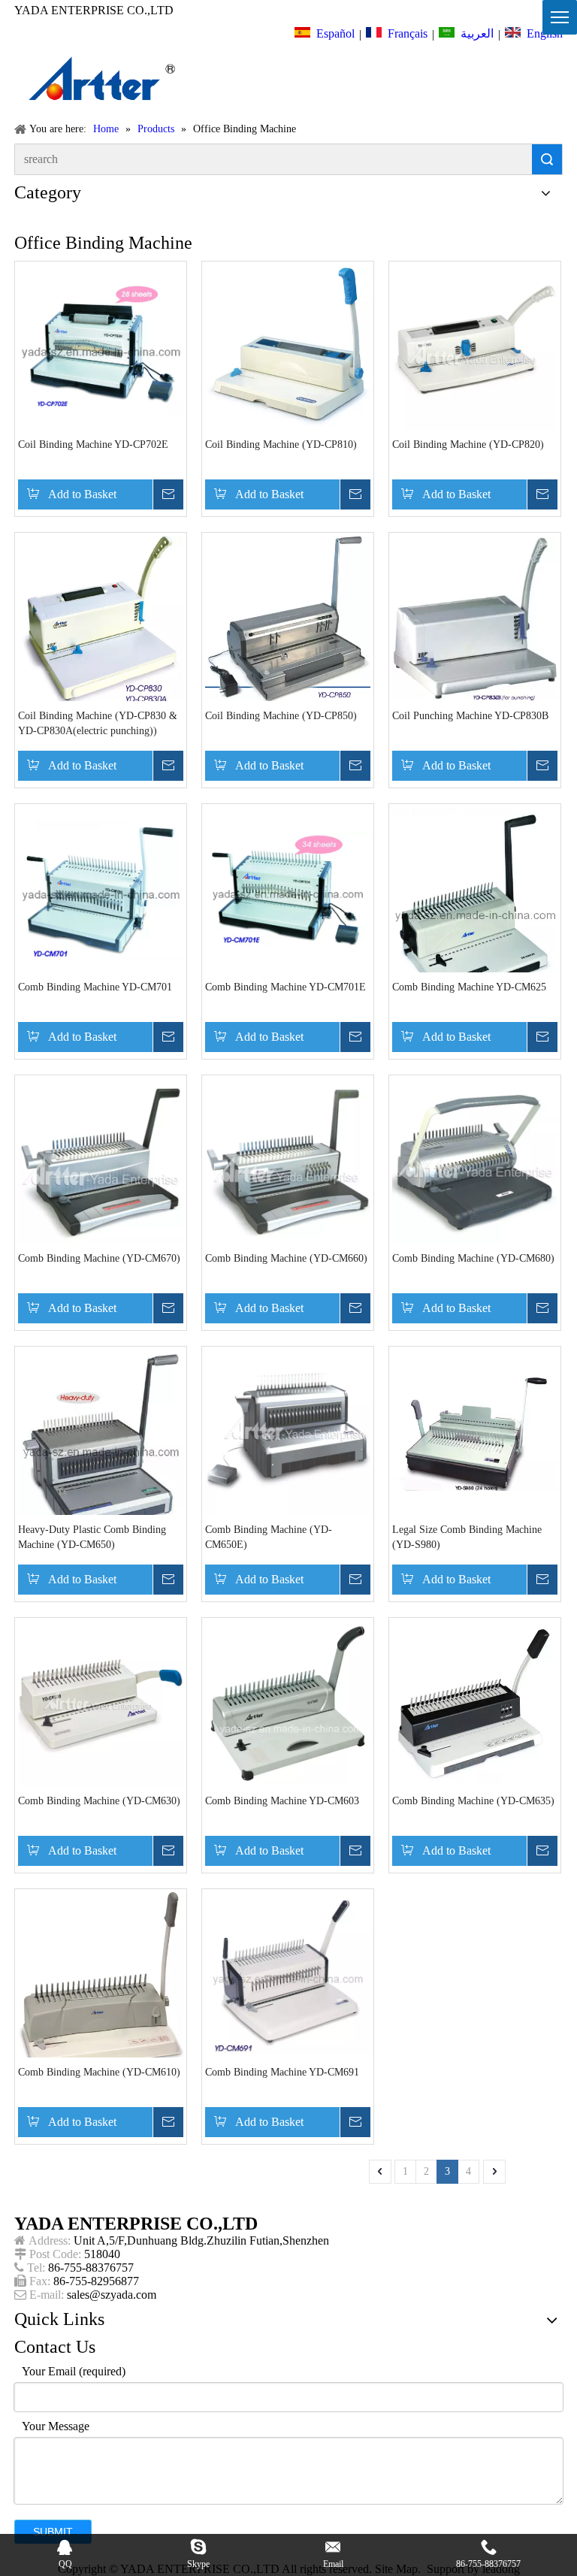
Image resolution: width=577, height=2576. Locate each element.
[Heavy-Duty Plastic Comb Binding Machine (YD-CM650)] (101, 1447)
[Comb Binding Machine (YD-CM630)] (101, 1703)
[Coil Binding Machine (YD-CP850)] (288, 618)
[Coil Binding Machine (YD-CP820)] (475, 347)
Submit (53, 2532)
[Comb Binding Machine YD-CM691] (288, 1974)
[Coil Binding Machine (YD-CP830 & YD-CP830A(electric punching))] (101, 619)
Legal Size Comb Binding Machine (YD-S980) (467, 1537)
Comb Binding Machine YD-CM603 (282, 1801)
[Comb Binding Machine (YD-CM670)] (101, 1161)
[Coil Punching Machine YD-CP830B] (475, 618)
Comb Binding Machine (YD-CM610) (99, 2072)
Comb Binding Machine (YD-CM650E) (269, 1537)
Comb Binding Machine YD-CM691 (282, 2072)
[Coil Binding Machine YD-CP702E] (101, 347)
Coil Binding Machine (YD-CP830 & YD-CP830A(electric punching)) (98, 723)
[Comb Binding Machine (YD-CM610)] (101, 1983)
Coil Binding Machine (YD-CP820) (468, 444)
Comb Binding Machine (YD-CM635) (473, 1801)
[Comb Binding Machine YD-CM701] (101, 889)
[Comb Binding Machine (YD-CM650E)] (288, 1432)
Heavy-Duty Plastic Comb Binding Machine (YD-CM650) (92, 1537)
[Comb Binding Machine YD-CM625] (475, 910)
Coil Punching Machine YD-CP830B (470, 716)
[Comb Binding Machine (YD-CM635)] (475, 1703)
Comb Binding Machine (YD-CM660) (286, 1258)
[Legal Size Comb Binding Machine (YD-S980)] (475, 1432)
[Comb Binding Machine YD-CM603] (288, 1703)
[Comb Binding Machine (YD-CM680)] (475, 1161)
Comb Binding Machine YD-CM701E (285, 987)
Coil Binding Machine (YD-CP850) (281, 716)
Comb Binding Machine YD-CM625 (469, 987)
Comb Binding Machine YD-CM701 (95, 987)
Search (547, 159)
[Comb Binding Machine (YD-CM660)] (288, 1161)
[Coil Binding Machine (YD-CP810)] (288, 347)
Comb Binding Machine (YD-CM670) (99, 1258)
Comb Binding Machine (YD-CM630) (99, 1801)
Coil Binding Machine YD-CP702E (93, 444)
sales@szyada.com (112, 2295)
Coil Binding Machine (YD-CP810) (281, 444)
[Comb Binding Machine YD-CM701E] (288, 889)
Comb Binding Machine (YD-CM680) (473, 1258)
